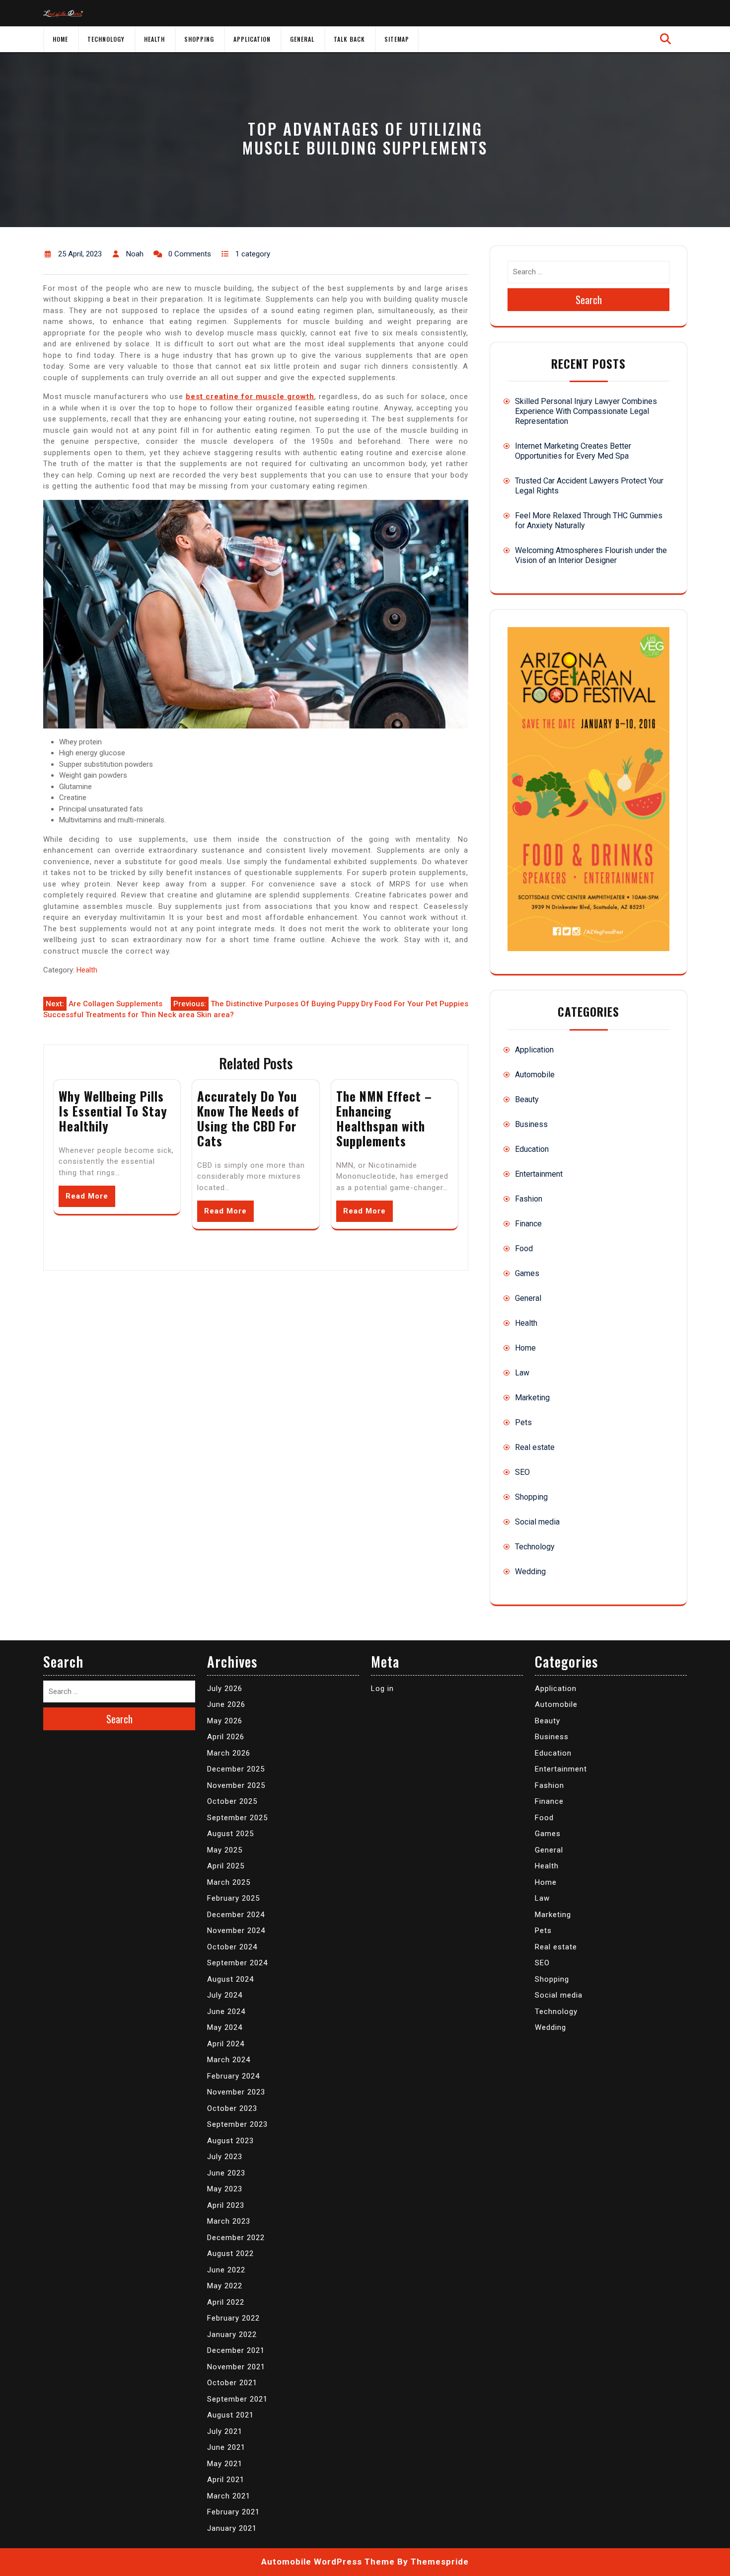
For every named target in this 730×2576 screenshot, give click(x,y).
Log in (382, 1689)
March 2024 (229, 2060)
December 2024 (236, 1915)
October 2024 (232, 1947)
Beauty (527, 1099)
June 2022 (226, 2270)
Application (252, 39)
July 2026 (225, 1689)
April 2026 (226, 1737)
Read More (87, 1196)
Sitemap (397, 39)
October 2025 (232, 1801)
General (302, 39)
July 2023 (225, 2157)
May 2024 (225, 2027)
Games (527, 1273)
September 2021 (237, 2399)
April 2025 (226, 1866)
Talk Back (349, 39)
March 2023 (229, 2221)
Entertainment (539, 1174)
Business (531, 1124)
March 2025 (229, 1882)
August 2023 (230, 2141)
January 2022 (232, 2334)
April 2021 (226, 2480)
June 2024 (226, 2012)
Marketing (532, 1398)
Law (522, 1373)
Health (154, 39)
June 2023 (226, 2173)
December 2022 (236, 2238)
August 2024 (230, 1979)
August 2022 (230, 2254)
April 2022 (226, 2302)
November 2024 (236, 1931)
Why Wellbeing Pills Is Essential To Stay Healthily (113, 1111)
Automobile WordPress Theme (328, 2562)
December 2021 (236, 2350)
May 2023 (225, 2189)
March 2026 (229, 1753)
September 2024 (237, 1963)
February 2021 (233, 2512)
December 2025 (236, 1769)
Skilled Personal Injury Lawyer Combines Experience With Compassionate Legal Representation (586, 411)
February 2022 (233, 2318)
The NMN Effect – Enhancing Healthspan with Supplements (384, 1118)
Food (524, 1248)
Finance (528, 1224)
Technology (106, 39)
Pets (523, 1422)
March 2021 (229, 2496)
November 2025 (236, 1785)
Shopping (199, 39)
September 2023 (237, 2124)
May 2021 (225, 2464)
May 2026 (225, 1721)
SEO (522, 1472)
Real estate (535, 1447)
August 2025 (230, 1834)
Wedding (530, 1571)
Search (589, 300)
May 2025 (225, 1850)
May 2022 (225, 2286)
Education (532, 1149)
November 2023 (236, 2092)
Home (60, 39)
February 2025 (233, 1898)
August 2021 (230, 2415)
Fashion (529, 1199)
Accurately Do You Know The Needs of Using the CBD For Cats (248, 1118)
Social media (537, 1522)
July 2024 (225, 1995)
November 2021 (236, 2367)
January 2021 (232, 2528)
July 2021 (225, 2431)
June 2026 (226, 1704)
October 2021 (232, 2383)
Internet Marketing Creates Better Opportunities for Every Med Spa (573, 451)
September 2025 (237, 1818)
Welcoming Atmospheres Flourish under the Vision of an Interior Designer (591, 555)
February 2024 (233, 2076)
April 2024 (226, 2044)
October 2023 (232, 2108)
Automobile (535, 1075)
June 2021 (226, 2447)
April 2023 (226, 2205)
